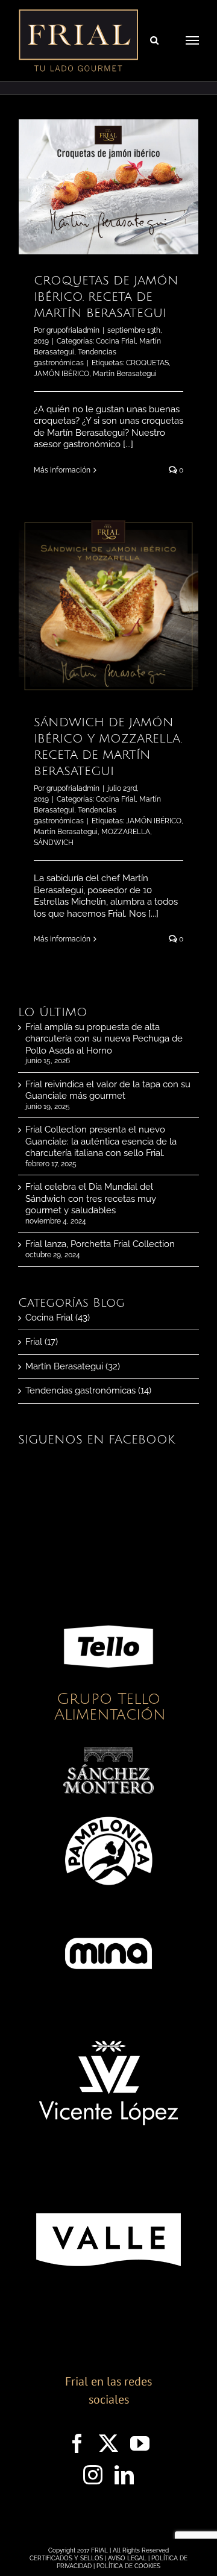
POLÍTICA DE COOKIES (128, 2566)
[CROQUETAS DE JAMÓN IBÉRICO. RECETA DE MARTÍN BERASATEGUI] (108, 187)
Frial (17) (42, 1342)
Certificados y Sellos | (69, 2558)
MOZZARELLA (126, 832)
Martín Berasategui (125, 374)
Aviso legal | (130, 2558)
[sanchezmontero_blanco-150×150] (108, 1751)
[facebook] (77, 2443)
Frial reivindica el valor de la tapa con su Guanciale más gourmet (108, 1090)
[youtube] (140, 2443)
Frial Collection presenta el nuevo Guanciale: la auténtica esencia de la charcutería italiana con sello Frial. (101, 1141)
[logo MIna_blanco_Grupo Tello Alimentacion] (108, 1912)
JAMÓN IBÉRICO (61, 374)
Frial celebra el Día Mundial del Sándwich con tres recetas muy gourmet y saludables (91, 1198)
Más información (62, 470)
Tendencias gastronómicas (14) (88, 1390)
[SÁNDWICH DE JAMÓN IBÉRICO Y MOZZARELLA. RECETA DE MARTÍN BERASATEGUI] (108, 606)
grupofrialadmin (73, 330)
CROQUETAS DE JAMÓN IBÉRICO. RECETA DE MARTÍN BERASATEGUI (106, 297)
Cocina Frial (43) (58, 1318)
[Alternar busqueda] (154, 40)
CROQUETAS (147, 363)
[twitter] (108, 2443)
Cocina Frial (116, 341)
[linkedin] (124, 2475)
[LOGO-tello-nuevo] (108, 1606)
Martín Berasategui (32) (73, 1366)
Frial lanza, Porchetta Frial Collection (100, 1244)
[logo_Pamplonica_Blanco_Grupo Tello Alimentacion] (108, 1810)
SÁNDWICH (54, 843)
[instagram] (93, 2475)
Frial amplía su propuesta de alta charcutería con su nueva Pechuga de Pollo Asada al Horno (104, 1039)
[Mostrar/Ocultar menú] (192, 40)
